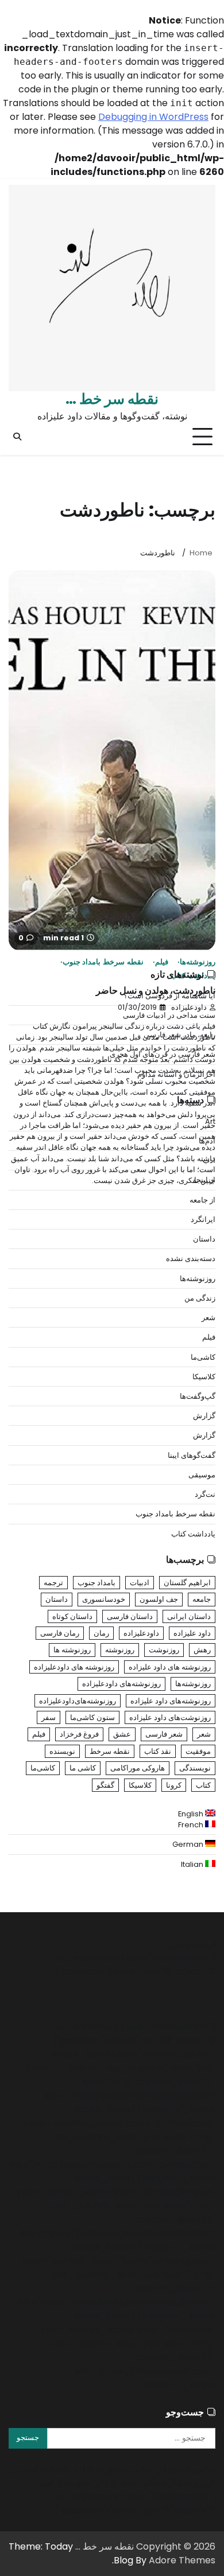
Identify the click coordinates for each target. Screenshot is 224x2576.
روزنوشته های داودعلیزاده (74, 1667)
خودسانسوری (104, 1599)
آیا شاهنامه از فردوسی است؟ (169, 996)
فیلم (162, 962)
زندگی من (200, 1298)
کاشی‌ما (203, 1357)
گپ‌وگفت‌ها (198, 1396)
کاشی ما (83, 1768)
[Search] (17, 437)
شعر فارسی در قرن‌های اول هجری (163, 1054)
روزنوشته (120, 1650)
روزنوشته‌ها (198, 962)
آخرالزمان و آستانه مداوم (176, 1074)
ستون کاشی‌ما (92, 1717)
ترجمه (53, 1583)
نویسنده (62, 1751)
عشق (122, 1734)
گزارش (204, 1416)
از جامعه (202, 1200)
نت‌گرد (205, 1494)
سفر (49, 1717)
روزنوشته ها (72, 1650)
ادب (209, 1160)
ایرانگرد (203, 1219)
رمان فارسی (60, 1633)
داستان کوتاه (72, 1616)
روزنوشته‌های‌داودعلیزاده (78, 1701)
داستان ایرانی (189, 1616)
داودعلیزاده (141, 1633)
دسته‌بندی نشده (191, 1258)
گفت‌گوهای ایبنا (192, 1455)
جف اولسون (159, 1599)
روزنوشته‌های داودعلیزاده (121, 1684)
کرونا (174, 1785)
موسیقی (202, 1475)
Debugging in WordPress (153, 117)
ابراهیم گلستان (187, 1583)
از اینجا (205, 1180)
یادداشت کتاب (193, 1534)
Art (210, 1121)
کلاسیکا (204, 1377)
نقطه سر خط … (112, 399)
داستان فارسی (130, 1616)
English (192, 1814)
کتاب (203, 1785)
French (192, 1825)
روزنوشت (164, 1650)
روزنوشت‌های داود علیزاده (170, 1717)
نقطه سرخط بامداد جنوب (103, 962)
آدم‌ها (207, 1141)
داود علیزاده (192, 1633)
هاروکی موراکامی (138, 1768)
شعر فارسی (164, 1734)
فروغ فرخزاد (79, 1734)
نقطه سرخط (110, 1751)
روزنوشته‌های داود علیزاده (171, 1701)
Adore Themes (182, 2560)
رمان (101, 1633)
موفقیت (198, 1751)
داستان (204, 1239)
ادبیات (140, 1583)
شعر (208, 1318)
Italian (193, 1864)
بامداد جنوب (96, 1583)
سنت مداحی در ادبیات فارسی (169, 1015)
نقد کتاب (158, 1751)
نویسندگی (195, 1768)
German (189, 1844)
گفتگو (105, 1785)
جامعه (202, 1599)
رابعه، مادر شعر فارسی (179, 1035)
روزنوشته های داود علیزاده (170, 1667)
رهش (202, 1650)
